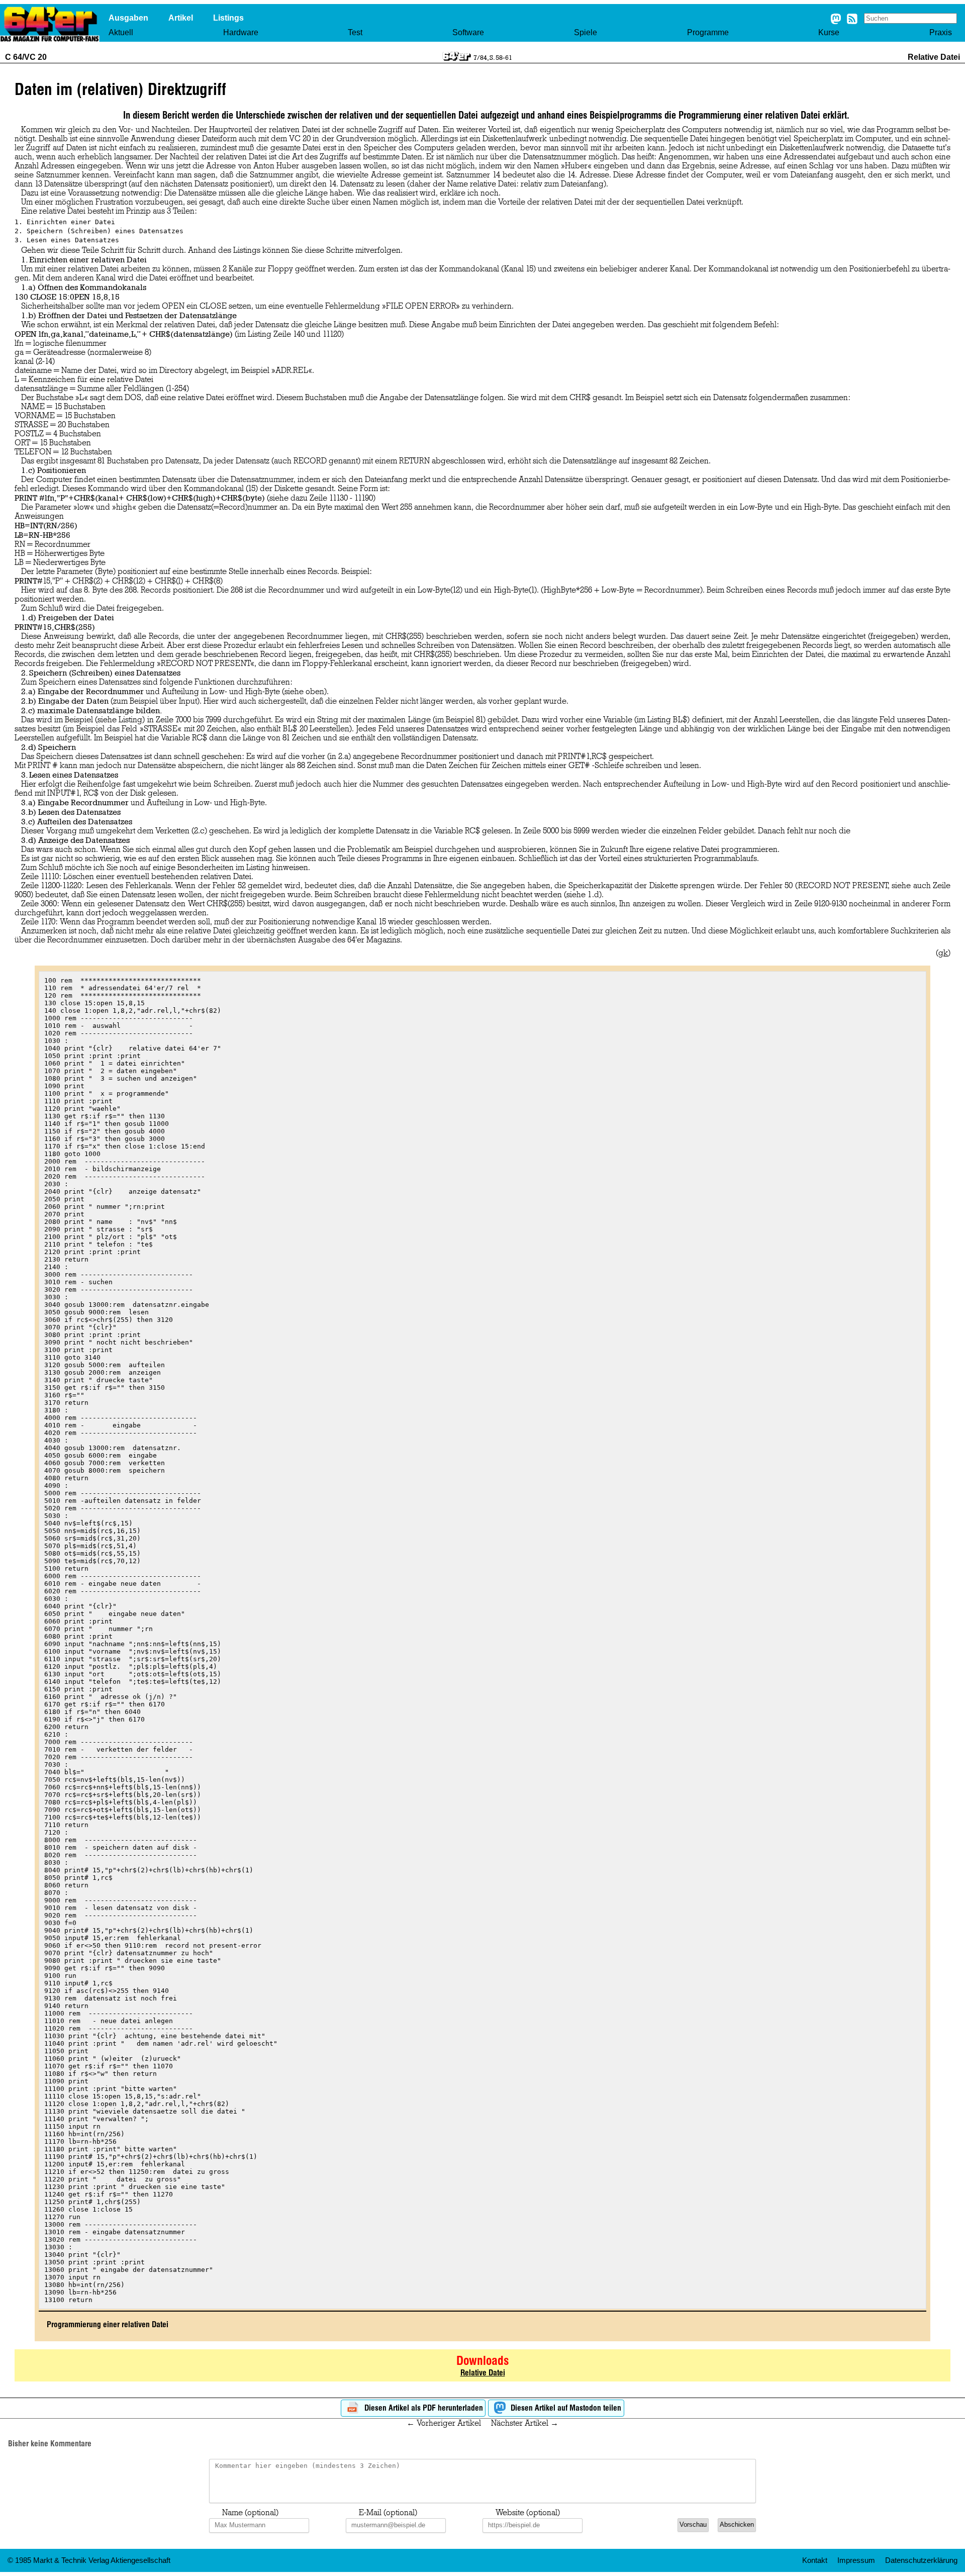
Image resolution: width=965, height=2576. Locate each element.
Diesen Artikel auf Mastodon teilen (565, 2408)
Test (355, 32)
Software (468, 32)
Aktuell (121, 32)
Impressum (856, 2560)
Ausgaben (128, 18)
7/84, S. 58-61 (493, 57)
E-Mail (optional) (388, 2513)
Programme (708, 32)
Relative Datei (483, 2373)
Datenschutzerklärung (921, 2560)
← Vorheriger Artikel (444, 2423)
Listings (228, 18)
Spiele (586, 32)
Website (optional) (528, 2513)
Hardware (241, 32)
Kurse (829, 32)
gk (943, 953)
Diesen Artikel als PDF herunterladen (423, 2408)
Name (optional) (250, 2513)
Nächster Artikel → (525, 2423)
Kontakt (815, 2560)
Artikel (181, 18)
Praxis (941, 32)
